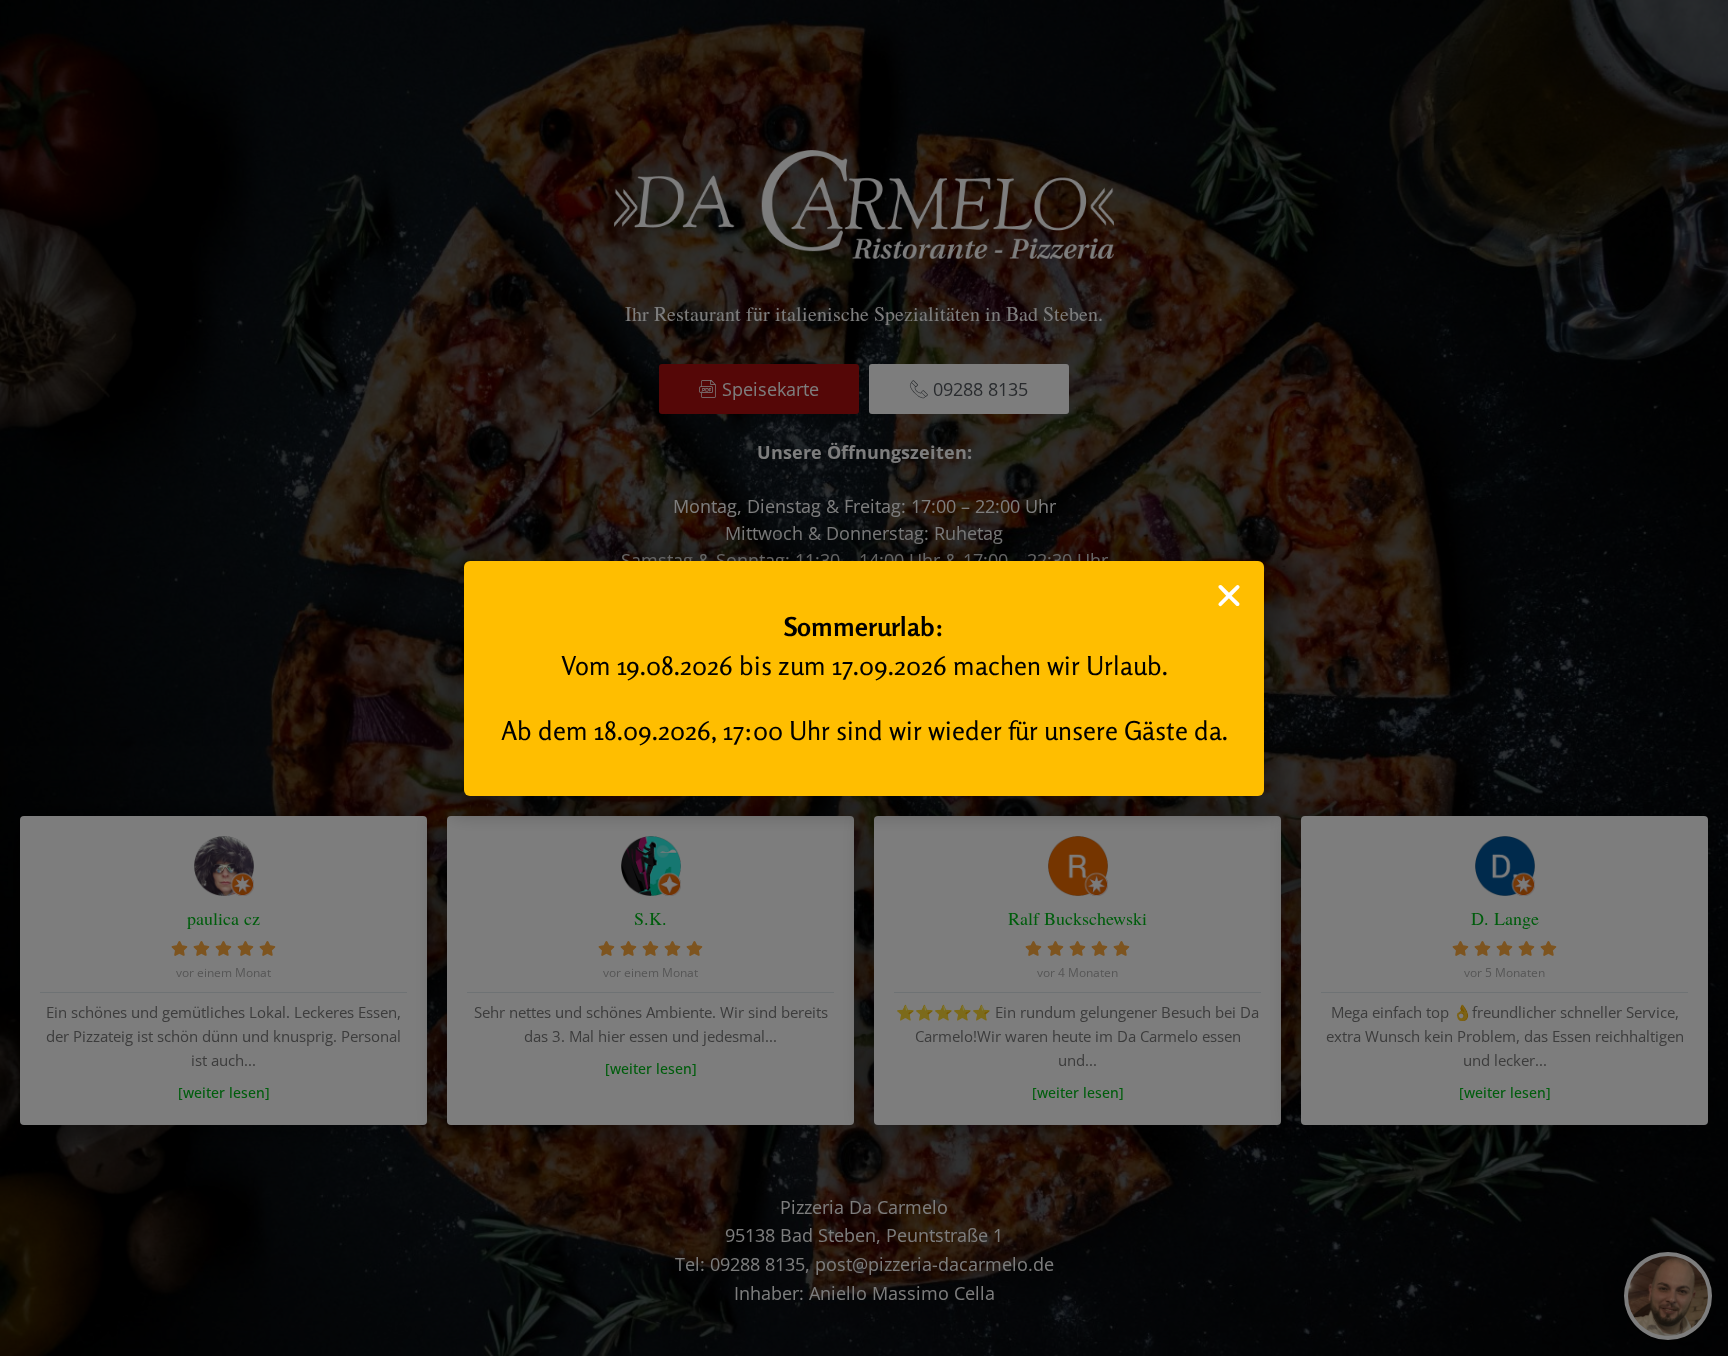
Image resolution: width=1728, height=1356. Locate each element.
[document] (864, 678)
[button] (1229, 596)
